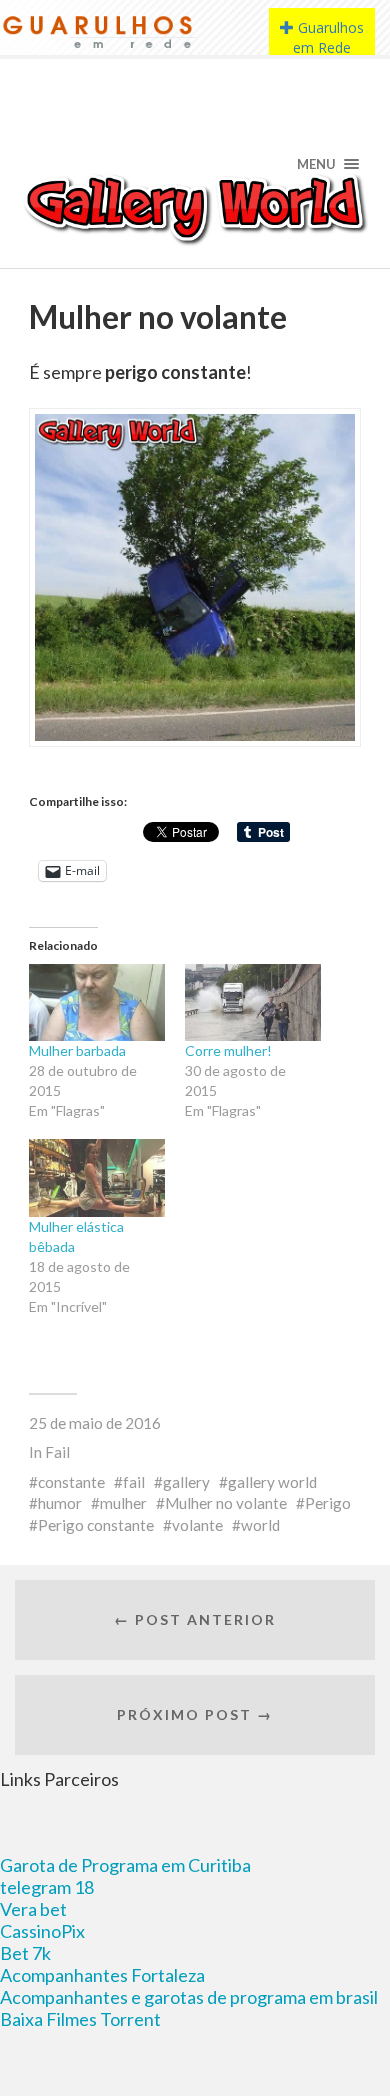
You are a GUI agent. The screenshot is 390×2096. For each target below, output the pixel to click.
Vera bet (33, 1909)
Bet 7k (25, 1953)
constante (71, 1482)
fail (134, 1482)
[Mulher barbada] (97, 1003)
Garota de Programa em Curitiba (125, 1865)
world (260, 1525)
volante (197, 1525)
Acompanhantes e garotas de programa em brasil (189, 1997)
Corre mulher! (228, 1050)
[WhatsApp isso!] (73, 841)
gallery (186, 1482)
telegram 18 (47, 1887)
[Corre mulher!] (253, 1003)
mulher (123, 1503)
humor (60, 1503)
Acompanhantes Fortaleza (102, 1975)
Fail (57, 1452)
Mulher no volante (226, 1503)
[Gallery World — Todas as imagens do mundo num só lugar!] (195, 207)
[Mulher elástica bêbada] (97, 1178)
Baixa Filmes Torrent (80, 2019)
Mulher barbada (77, 1050)
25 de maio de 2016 (95, 1423)
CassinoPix (42, 1931)
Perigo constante (96, 1525)
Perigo (328, 1503)
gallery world (272, 1482)
